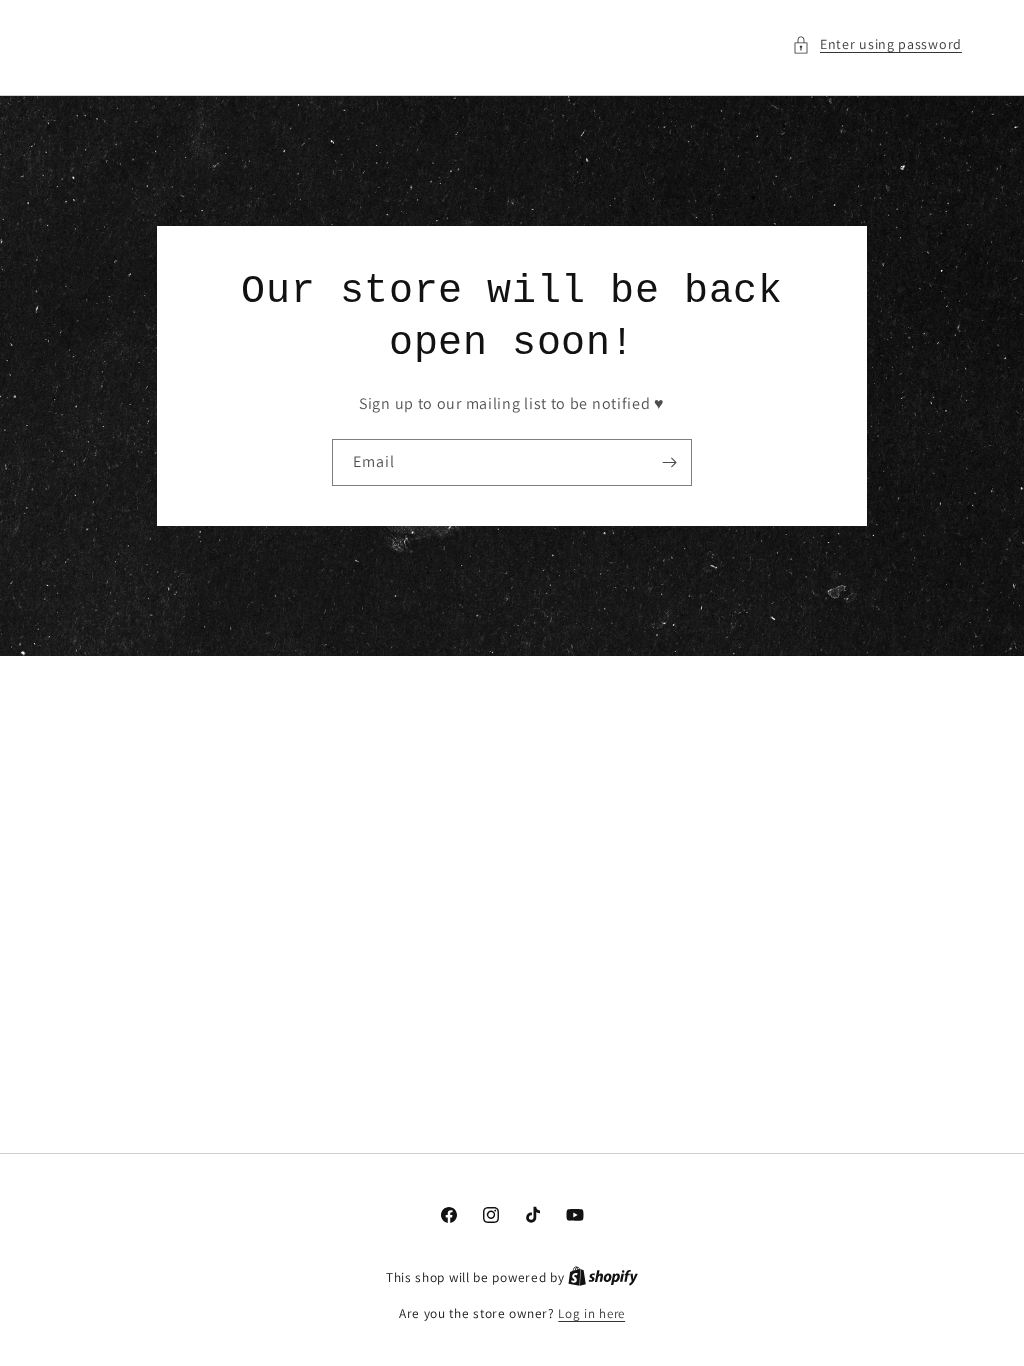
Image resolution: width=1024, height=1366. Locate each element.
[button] (877, 44)
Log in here (591, 1313)
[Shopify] (603, 1277)
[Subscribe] (669, 462)
